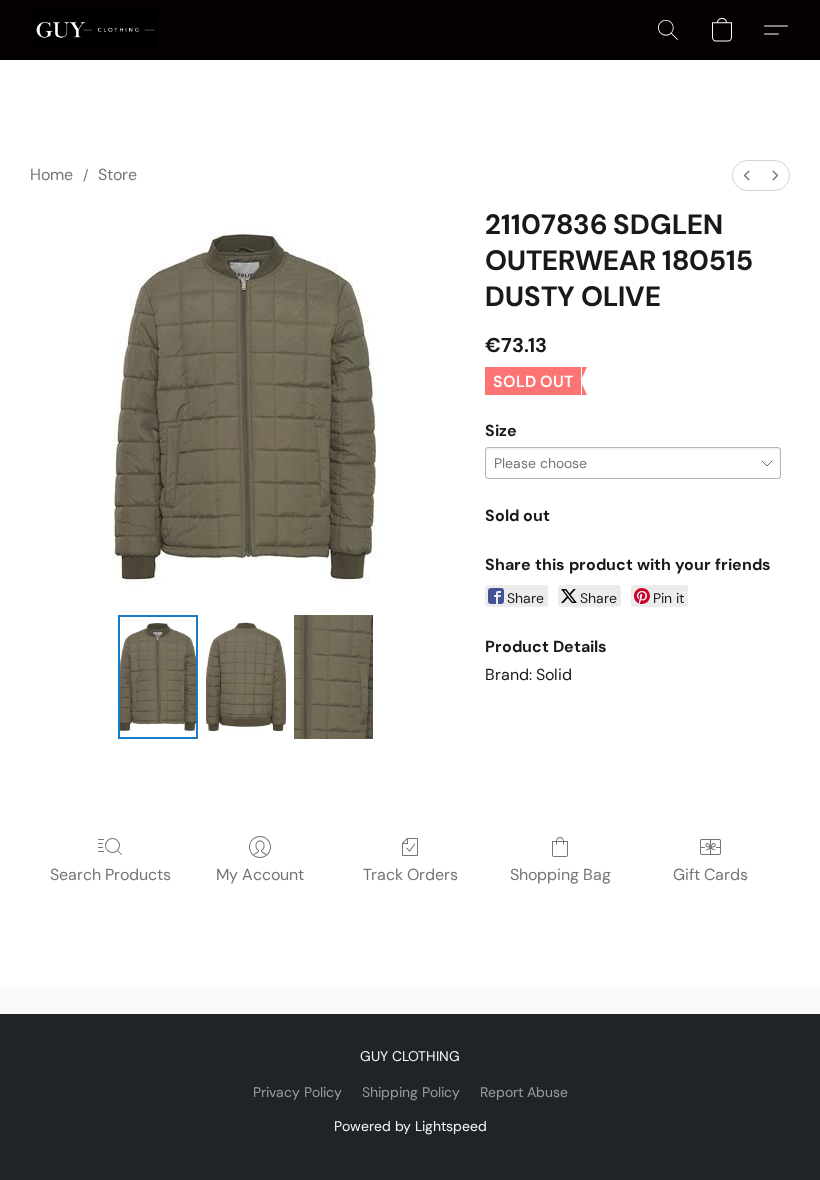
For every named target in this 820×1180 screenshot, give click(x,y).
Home (51, 174)
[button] (94, 30)
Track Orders (410, 874)
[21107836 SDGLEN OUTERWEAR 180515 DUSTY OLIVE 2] (334, 677)
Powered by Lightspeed (410, 1126)
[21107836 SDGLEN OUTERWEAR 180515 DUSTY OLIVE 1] (246, 677)
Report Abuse (524, 1092)
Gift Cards (710, 874)
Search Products (110, 874)
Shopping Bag (560, 874)
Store (117, 174)
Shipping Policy (411, 1092)
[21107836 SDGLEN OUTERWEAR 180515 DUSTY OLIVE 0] (158, 677)
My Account (260, 874)
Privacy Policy (297, 1092)
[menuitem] (747, 175)
